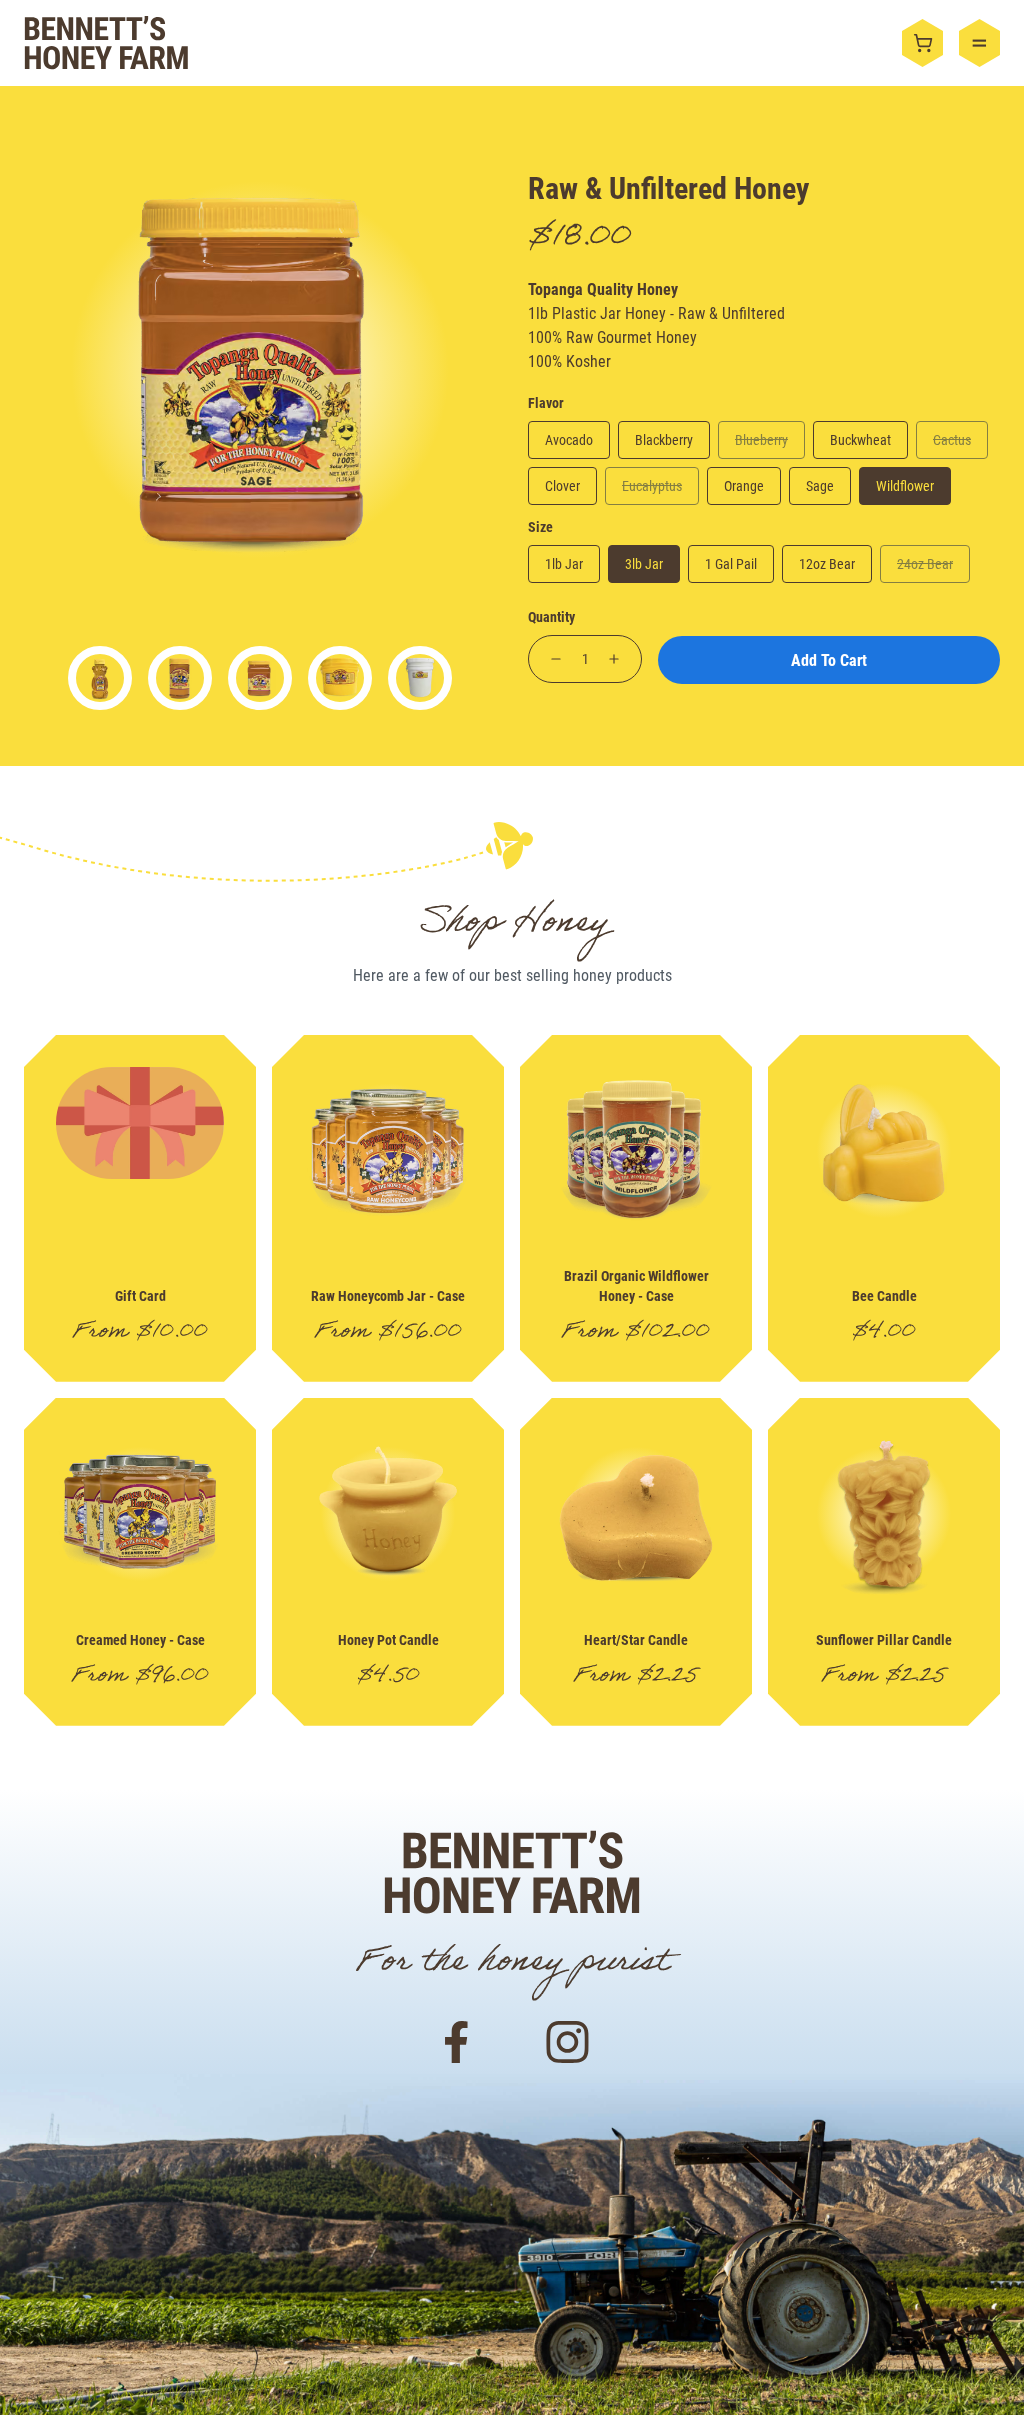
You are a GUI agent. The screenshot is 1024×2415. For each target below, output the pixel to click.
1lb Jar (564, 563)
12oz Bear (827, 563)
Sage (820, 485)
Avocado (569, 439)
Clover (562, 485)
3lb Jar (644, 563)
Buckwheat (860, 439)
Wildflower (905, 485)
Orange (744, 485)
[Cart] (930, 43)
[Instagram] (568, 2039)
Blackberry (664, 439)
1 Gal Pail (731, 563)
